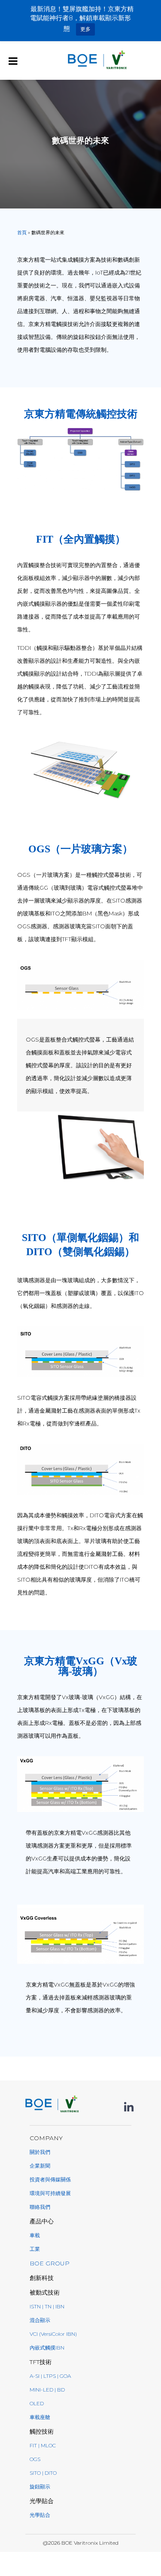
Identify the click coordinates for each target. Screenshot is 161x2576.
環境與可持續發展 (50, 2193)
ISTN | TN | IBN (47, 2306)
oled (37, 2403)
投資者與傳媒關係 (50, 2179)
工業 (35, 2249)
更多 (85, 29)
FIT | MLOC (43, 2445)
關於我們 (40, 2152)
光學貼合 (40, 2515)
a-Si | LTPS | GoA (50, 2376)
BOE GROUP (50, 2263)
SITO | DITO (43, 2473)
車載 (35, 2235)
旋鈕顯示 (40, 2487)
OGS (35, 2459)
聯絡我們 (40, 2207)
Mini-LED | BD (47, 2390)
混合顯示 (40, 2320)
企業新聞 (40, 2166)
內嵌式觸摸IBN (47, 2348)
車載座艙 (40, 2417)
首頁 (22, 233)
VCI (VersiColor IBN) (53, 2334)
